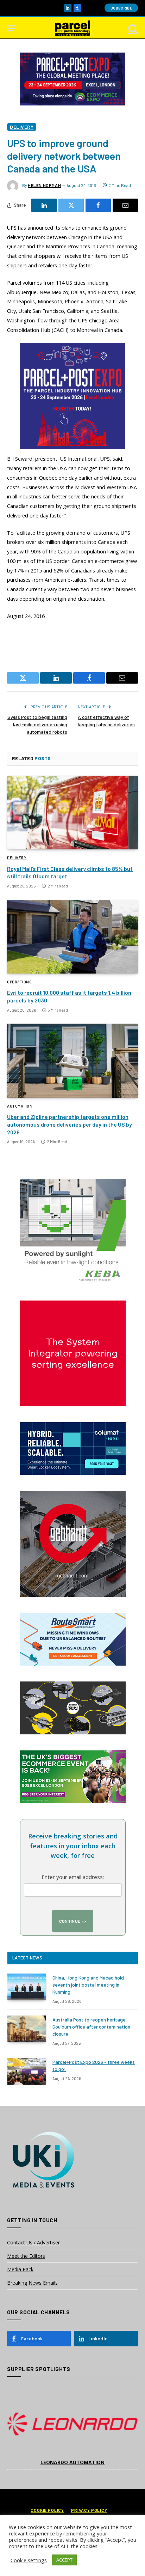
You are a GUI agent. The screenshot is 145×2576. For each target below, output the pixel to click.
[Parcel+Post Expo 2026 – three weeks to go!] (27, 2071)
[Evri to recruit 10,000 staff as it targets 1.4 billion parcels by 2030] (72, 937)
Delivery (22, 127)
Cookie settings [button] (29, 2560)
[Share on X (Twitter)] (71, 205)
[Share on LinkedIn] (44, 205)
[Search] (132, 28)
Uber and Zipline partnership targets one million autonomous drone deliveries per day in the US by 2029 (70, 1124)
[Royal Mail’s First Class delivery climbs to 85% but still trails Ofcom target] (72, 813)
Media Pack (20, 2269)
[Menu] (12, 28)
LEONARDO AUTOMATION (72, 2462)
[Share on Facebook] (98, 205)
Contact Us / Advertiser (33, 2242)
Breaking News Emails (32, 2283)
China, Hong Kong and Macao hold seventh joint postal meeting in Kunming (88, 1985)
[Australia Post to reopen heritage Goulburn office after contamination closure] (27, 2029)
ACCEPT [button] (64, 2560)
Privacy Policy (89, 2510)
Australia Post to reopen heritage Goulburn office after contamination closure (91, 2027)
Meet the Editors (26, 2256)
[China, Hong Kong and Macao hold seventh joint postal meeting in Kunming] (27, 1987)
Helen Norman (44, 185)
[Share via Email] (125, 205)
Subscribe (121, 8)
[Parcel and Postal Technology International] (72, 28)
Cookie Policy (47, 2510)
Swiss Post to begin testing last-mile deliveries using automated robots (37, 724)
